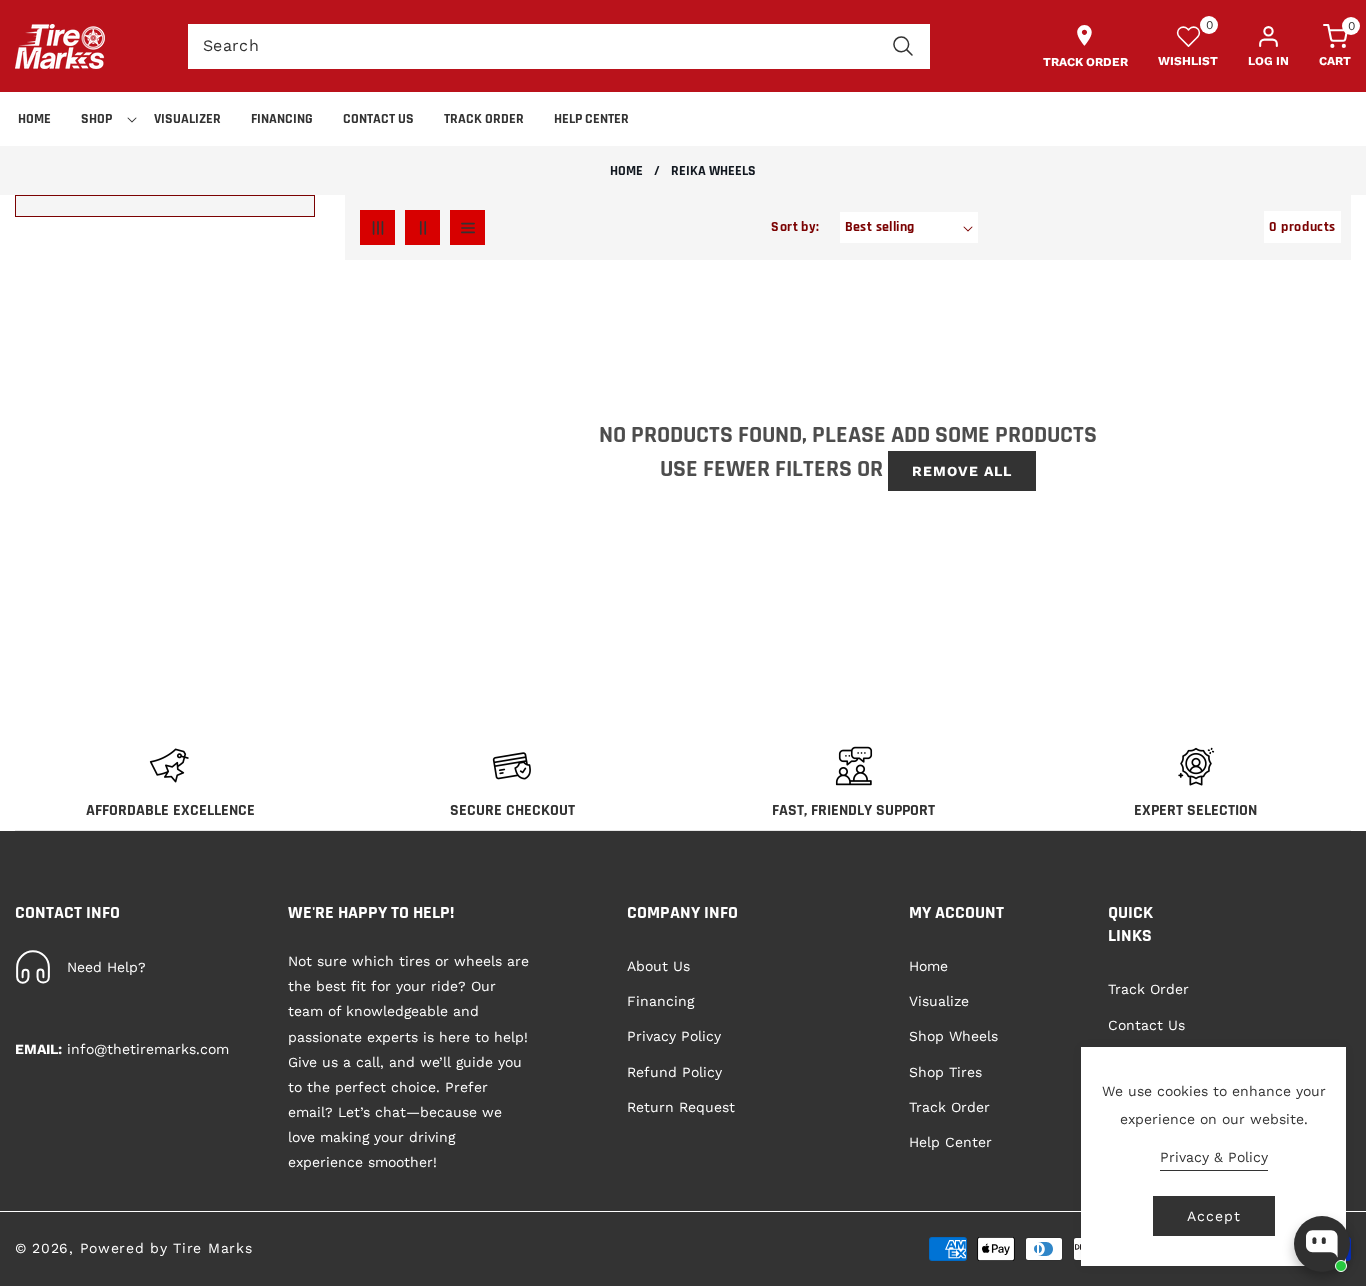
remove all (962, 471)
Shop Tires (945, 1072)
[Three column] (377, 227)
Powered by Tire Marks (166, 1248)
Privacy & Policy (1214, 1157)
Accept (1214, 1216)
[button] (102, 119)
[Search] (902, 46)
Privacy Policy (674, 1037)
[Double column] (422, 227)
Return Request (681, 1107)
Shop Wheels (953, 1037)
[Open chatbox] (1322, 1244)
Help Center (950, 1142)
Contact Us (1146, 1025)
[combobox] (559, 46)
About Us (658, 966)
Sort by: (795, 227)
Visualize (939, 1002)
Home (626, 171)
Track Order (949, 1107)
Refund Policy (674, 1072)
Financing (660, 1002)
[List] (467, 227)
